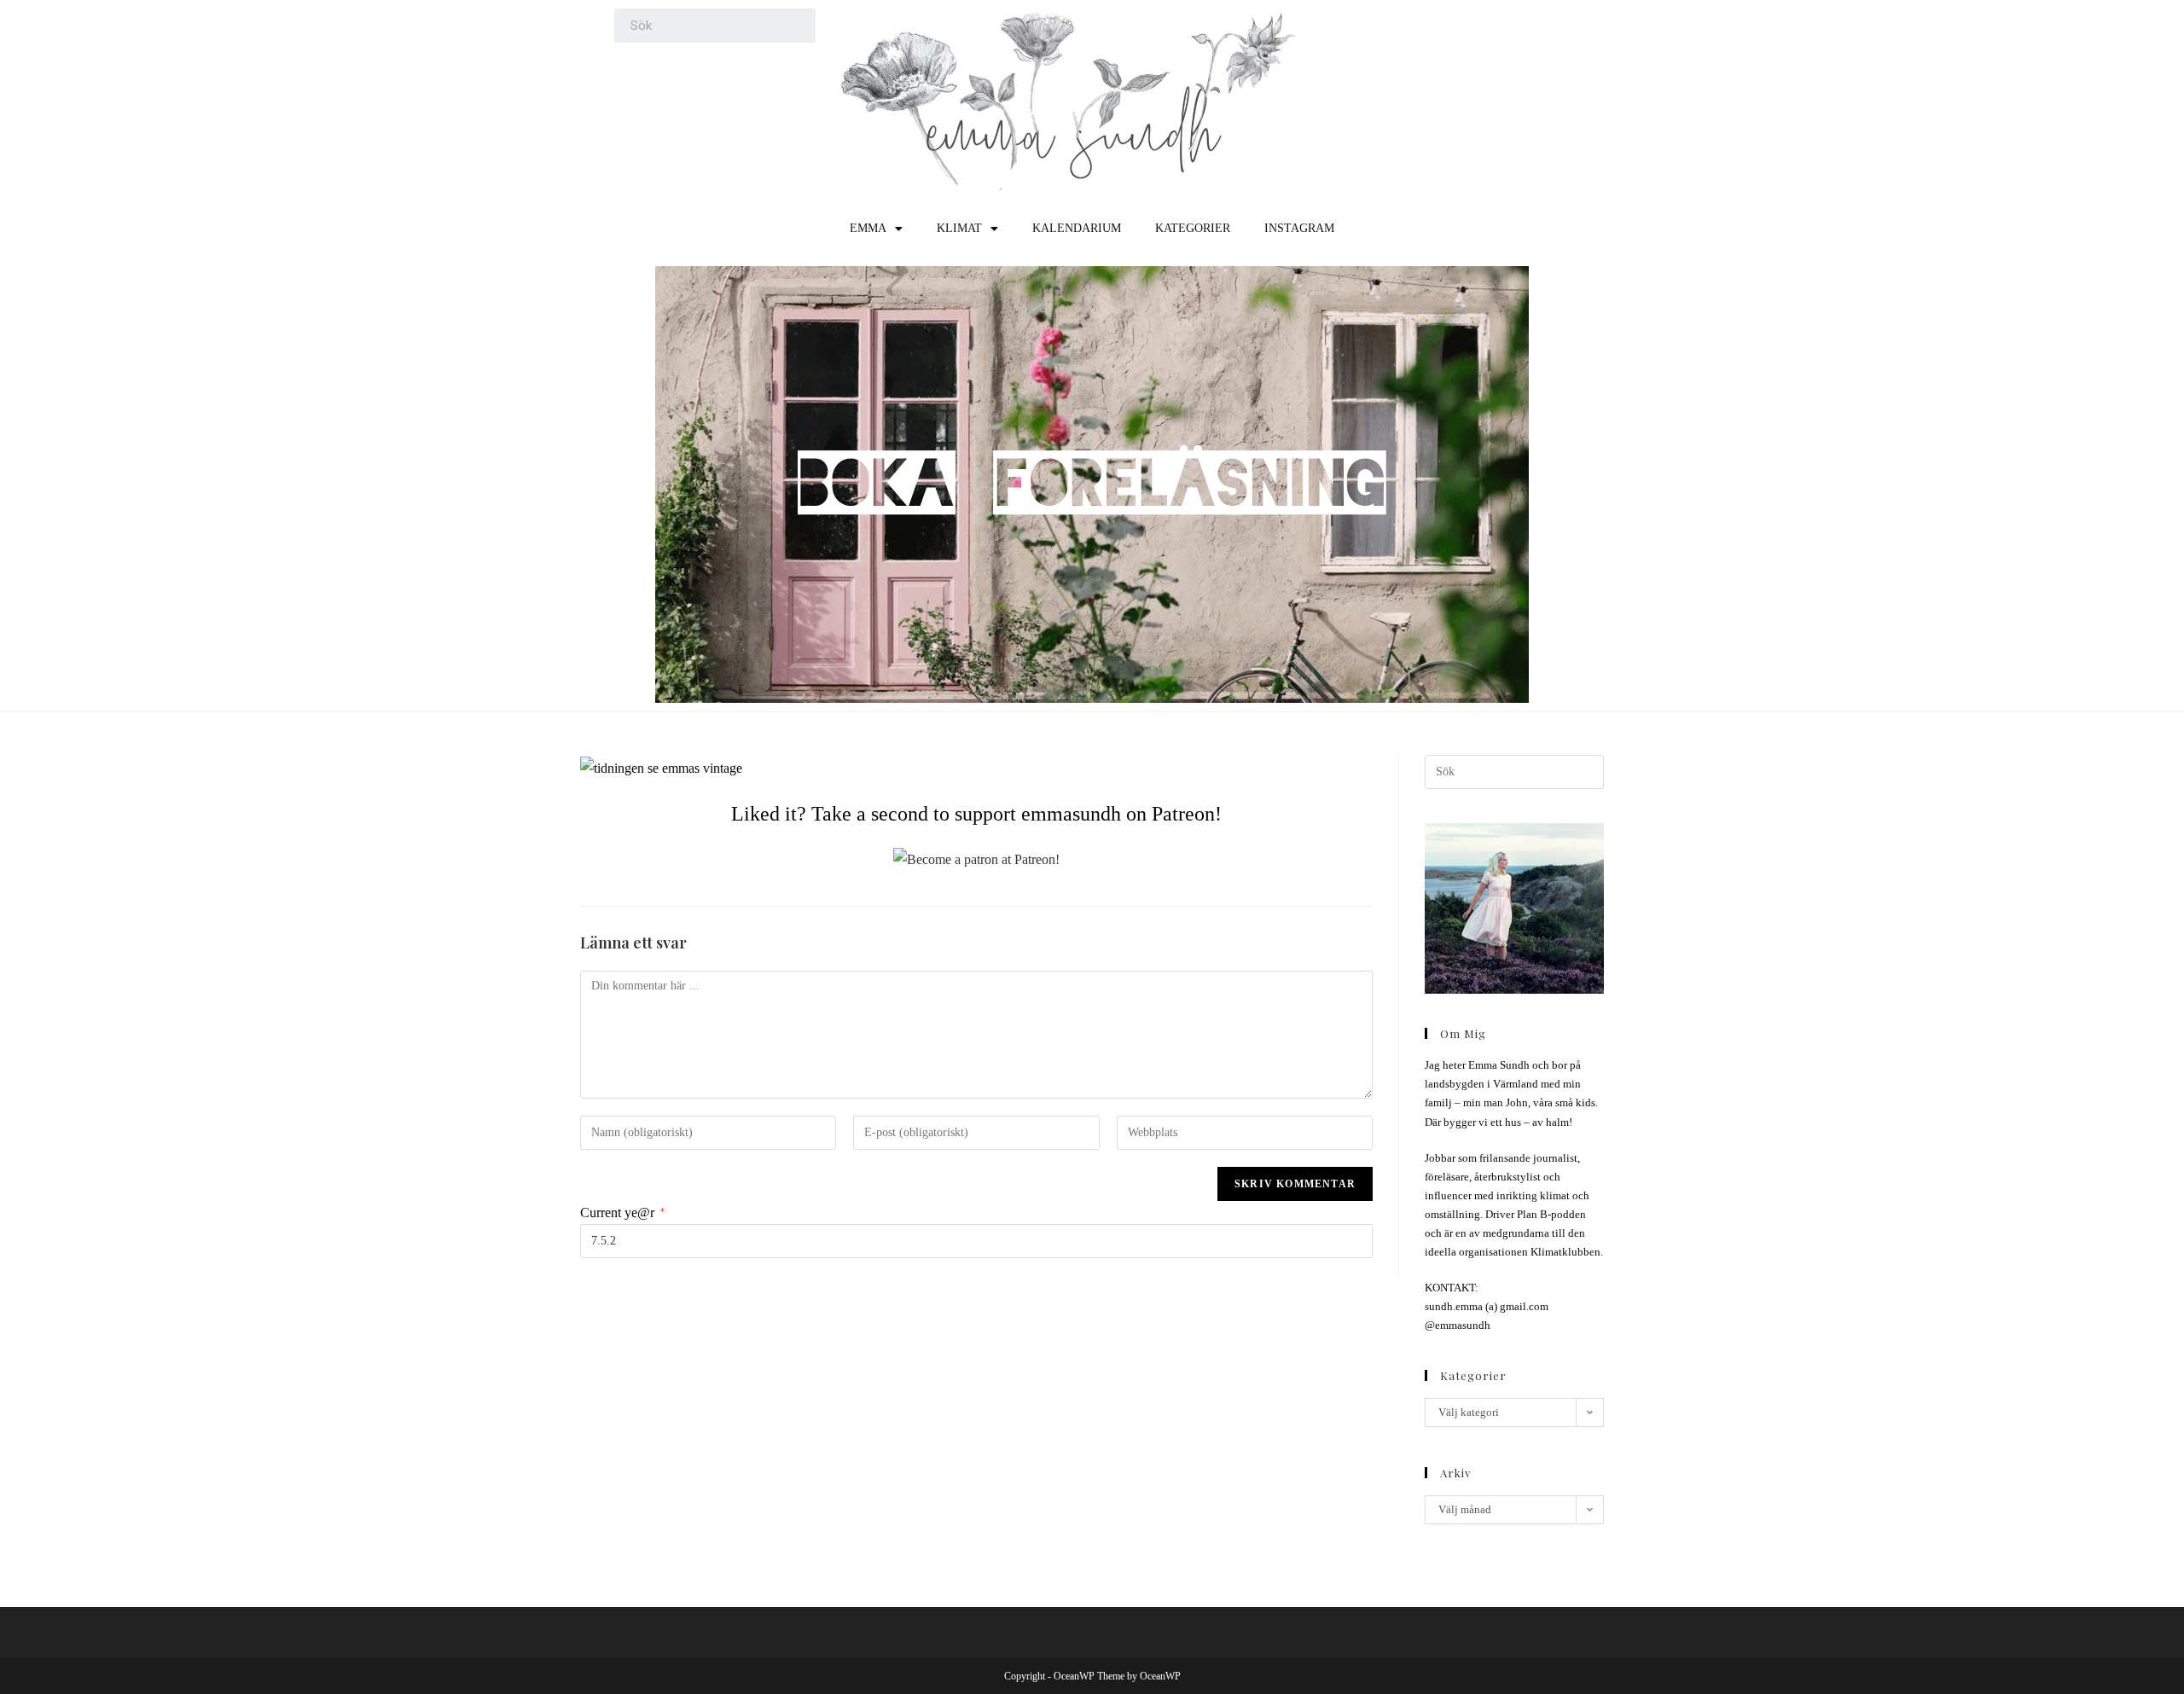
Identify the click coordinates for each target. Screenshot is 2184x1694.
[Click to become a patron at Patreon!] (976, 859)
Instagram (1299, 228)
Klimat (959, 228)
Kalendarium (1077, 228)
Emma (868, 228)
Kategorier (1193, 228)
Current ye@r (622, 1212)
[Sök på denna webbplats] (1514, 771)
